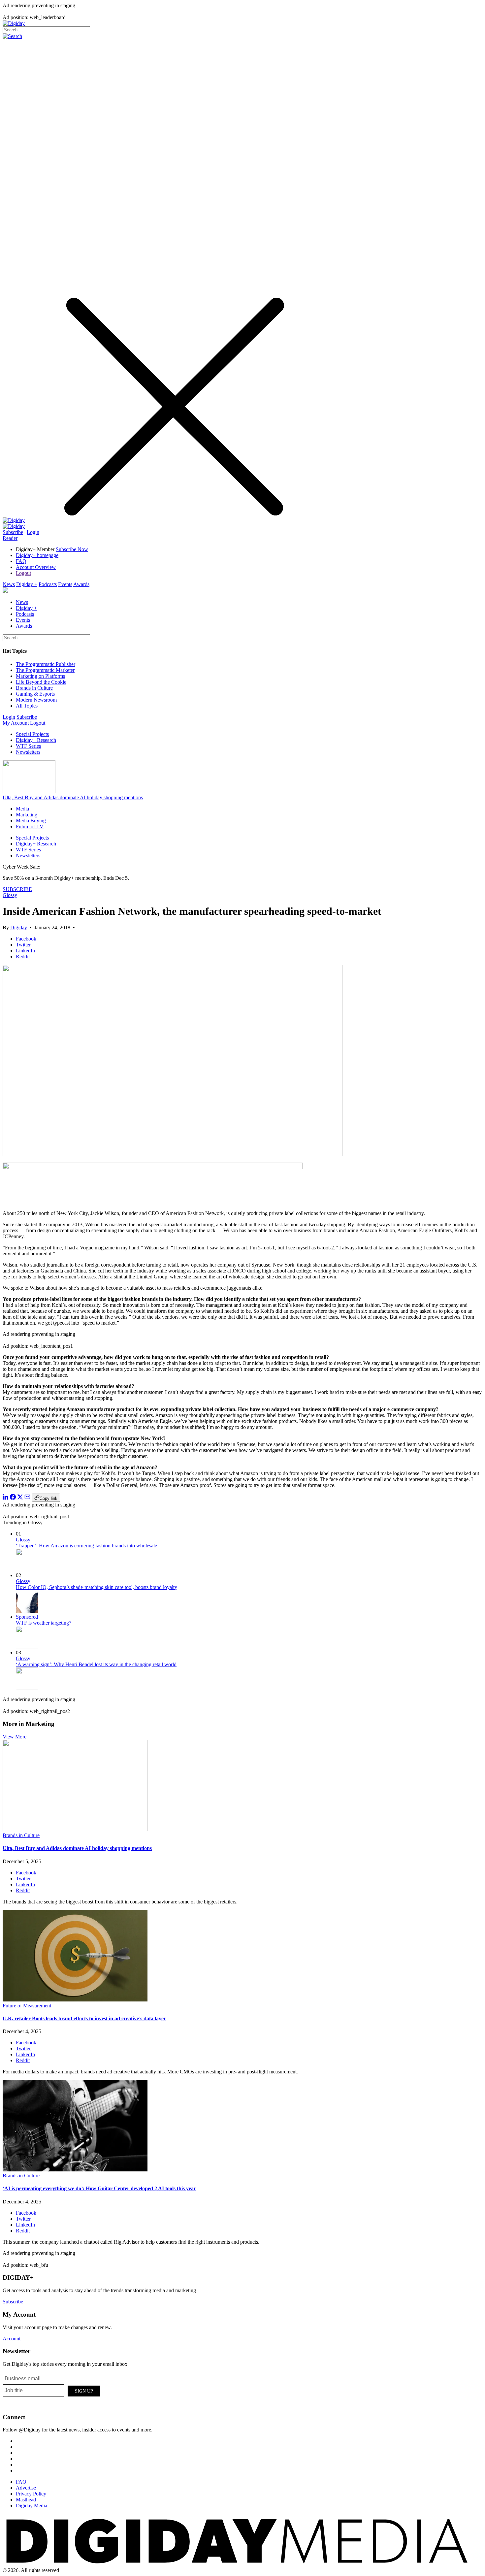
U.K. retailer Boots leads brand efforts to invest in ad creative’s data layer (84, 2018)
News (9, 584)
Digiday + (27, 584)
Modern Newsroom (36, 700)
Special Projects (32, 734)
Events (65, 584)
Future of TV (30, 826)
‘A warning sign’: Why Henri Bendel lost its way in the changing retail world (96, 1664)
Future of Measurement (27, 2006)
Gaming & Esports (35, 694)
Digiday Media (32, 2506)
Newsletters (28, 752)
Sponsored (27, 1617)
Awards (81, 584)
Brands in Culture (34, 688)
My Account (16, 723)
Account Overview (36, 567)
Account (12, 2339)
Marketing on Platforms (40, 676)
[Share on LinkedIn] (6, 1498)
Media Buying (31, 821)
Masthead (26, 2500)
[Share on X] (20, 1498)
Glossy (10, 895)
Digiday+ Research (36, 740)
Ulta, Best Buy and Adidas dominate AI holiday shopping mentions (73, 797)
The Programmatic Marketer (45, 670)
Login (33, 532)
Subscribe (13, 532)
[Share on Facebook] (13, 1498)
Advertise (26, 2488)
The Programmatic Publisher (46, 664)
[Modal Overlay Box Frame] (52, 2390)
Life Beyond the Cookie (41, 682)
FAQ (21, 561)
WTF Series (28, 746)
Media (22, 809)
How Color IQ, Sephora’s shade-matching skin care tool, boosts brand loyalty (97, 1587)
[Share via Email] (27, 1498)
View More (15, 1737)
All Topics (27, 706)
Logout (23, 573)
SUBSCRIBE (17, 889)
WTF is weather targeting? (44, 1623)
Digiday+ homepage (37, 555)
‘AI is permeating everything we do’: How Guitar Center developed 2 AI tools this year (99, 2188)
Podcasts (48, 584)
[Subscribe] (14, 526)
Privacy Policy (31, 2494)
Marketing (27, 815)
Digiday (19, 927)
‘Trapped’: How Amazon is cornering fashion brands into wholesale (86, 1546)
